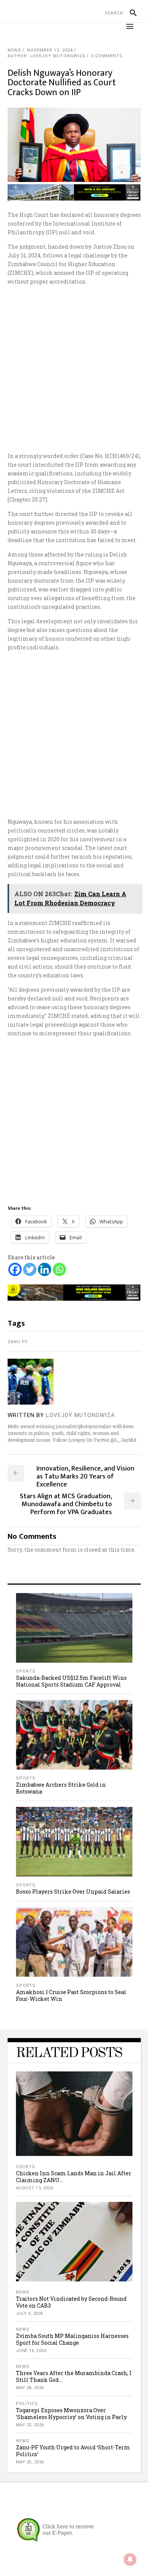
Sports (26, 1671)
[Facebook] (15, 1269)
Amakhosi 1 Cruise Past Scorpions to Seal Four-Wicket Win (71, 1995)
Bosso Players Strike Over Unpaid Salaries (73, 1892)
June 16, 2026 (31, 2351)
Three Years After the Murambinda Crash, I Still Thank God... (74, 2376)
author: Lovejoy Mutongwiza (46, 56)
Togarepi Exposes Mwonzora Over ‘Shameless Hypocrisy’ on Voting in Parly (71, 2414)
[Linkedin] (45, 1269)
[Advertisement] (74, 369)
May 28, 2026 (30, 2388)
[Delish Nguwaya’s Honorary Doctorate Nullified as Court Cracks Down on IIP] (31, 1382)
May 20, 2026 (30, 2462)
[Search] (130, 13)
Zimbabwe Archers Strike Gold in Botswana (61, 1788)
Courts (26, 2167)
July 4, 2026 (30, 2313)
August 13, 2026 (35, 2188)
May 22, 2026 (30, 2425)
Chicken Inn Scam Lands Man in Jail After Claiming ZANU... (74, 2177)
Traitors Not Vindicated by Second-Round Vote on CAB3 (71, 2302)
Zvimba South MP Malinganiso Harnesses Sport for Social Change (72, 2339)
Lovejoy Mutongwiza (80, 1415)
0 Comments (107, 56)
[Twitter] (30, 1269)
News (14, 50)
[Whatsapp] (59, 1269)
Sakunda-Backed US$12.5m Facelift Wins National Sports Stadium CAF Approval (71, 1681)
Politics (27, 2404)
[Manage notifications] (130, 2559)
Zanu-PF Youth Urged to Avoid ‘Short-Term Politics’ (73, 2451)
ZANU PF (18, 1342)
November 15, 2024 (50, 50)
